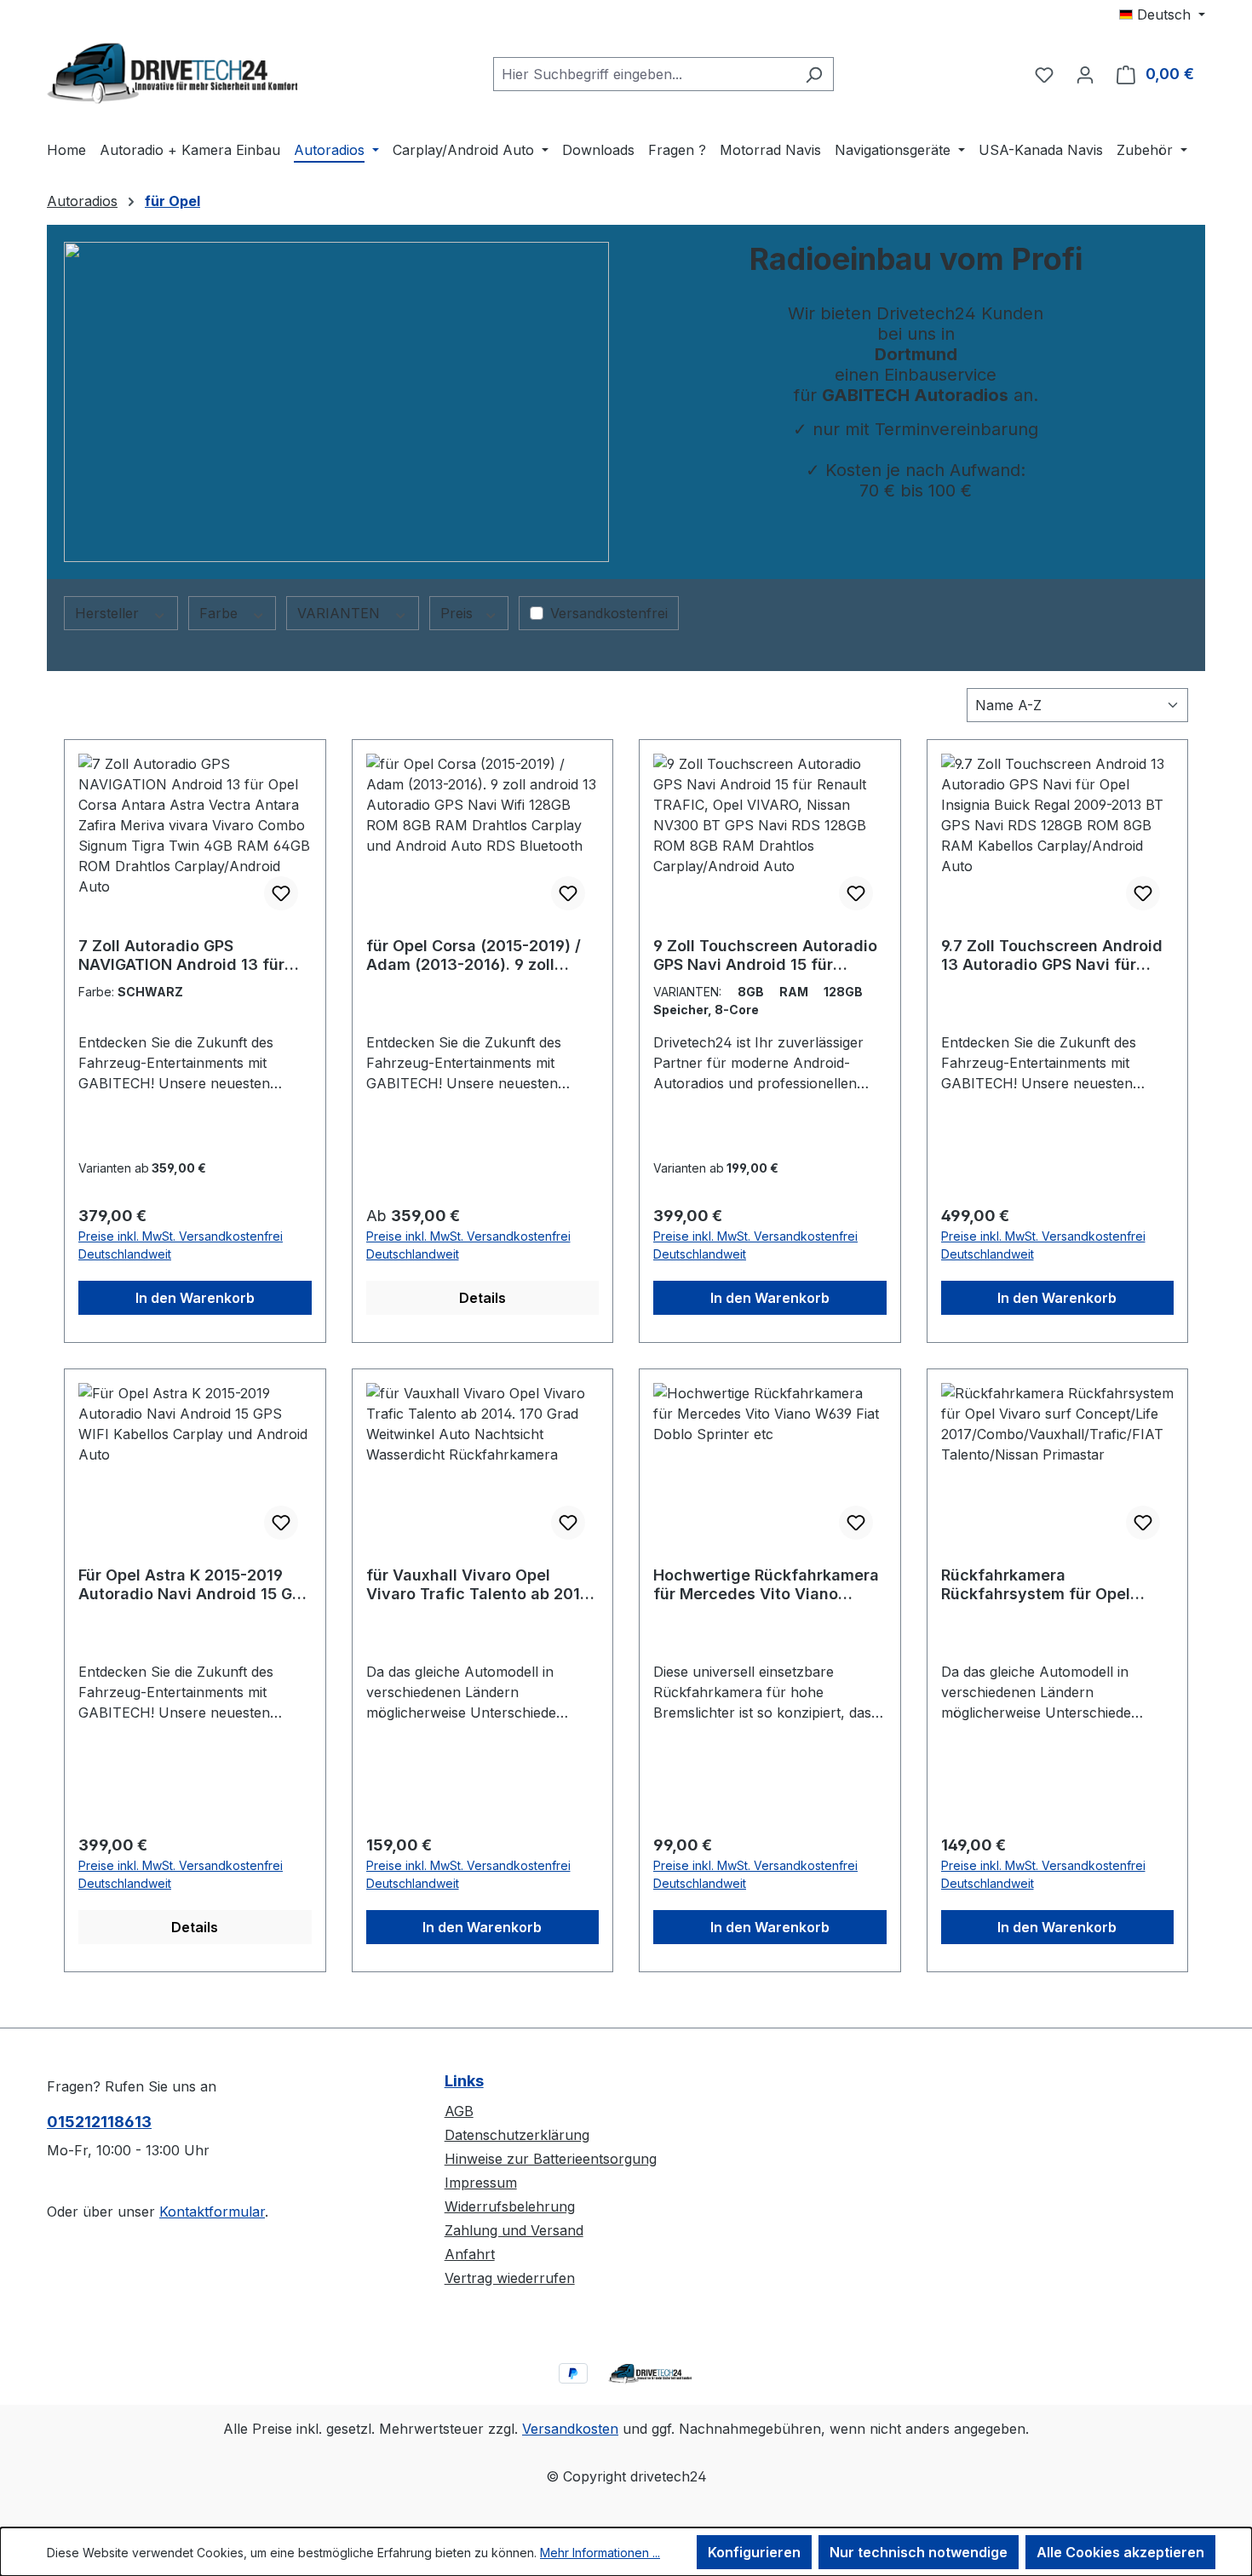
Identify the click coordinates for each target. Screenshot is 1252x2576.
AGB (459, 2111)
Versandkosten (570, 2429)
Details (482, 1298)
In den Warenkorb (195, 1298)
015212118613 (99, 2122)
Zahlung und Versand (514, 2230)
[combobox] (644, 74)
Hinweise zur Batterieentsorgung (551, 2159)
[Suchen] (814, 74)
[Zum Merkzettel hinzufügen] (281, 893)
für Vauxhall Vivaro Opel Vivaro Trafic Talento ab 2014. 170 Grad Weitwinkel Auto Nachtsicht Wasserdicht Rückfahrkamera (480, 1585)
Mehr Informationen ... (600, 2553)
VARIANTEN (341, 613)
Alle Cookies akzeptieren (1120, 2552)
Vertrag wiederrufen (510, 2278)
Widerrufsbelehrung (510, 2206)
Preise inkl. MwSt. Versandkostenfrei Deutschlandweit (181, 1245)
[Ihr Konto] (1085, 74)
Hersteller (109, 613)
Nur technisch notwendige (919, 2552)
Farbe (221, 613)
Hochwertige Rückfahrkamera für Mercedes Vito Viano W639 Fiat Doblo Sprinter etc (766, 1585)
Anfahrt (470, 2254)
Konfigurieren (754, 2552)
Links (464, 2081)
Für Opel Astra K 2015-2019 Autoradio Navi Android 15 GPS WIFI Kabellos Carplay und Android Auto (195, 1585)
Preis (459, 613)
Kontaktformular (212, 2212)
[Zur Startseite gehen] (175, 71)
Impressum (481, 2183)
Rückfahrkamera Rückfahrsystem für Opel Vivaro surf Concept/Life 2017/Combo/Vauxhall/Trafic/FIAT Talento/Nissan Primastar (1057, 1585)
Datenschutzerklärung (517, 2135)
